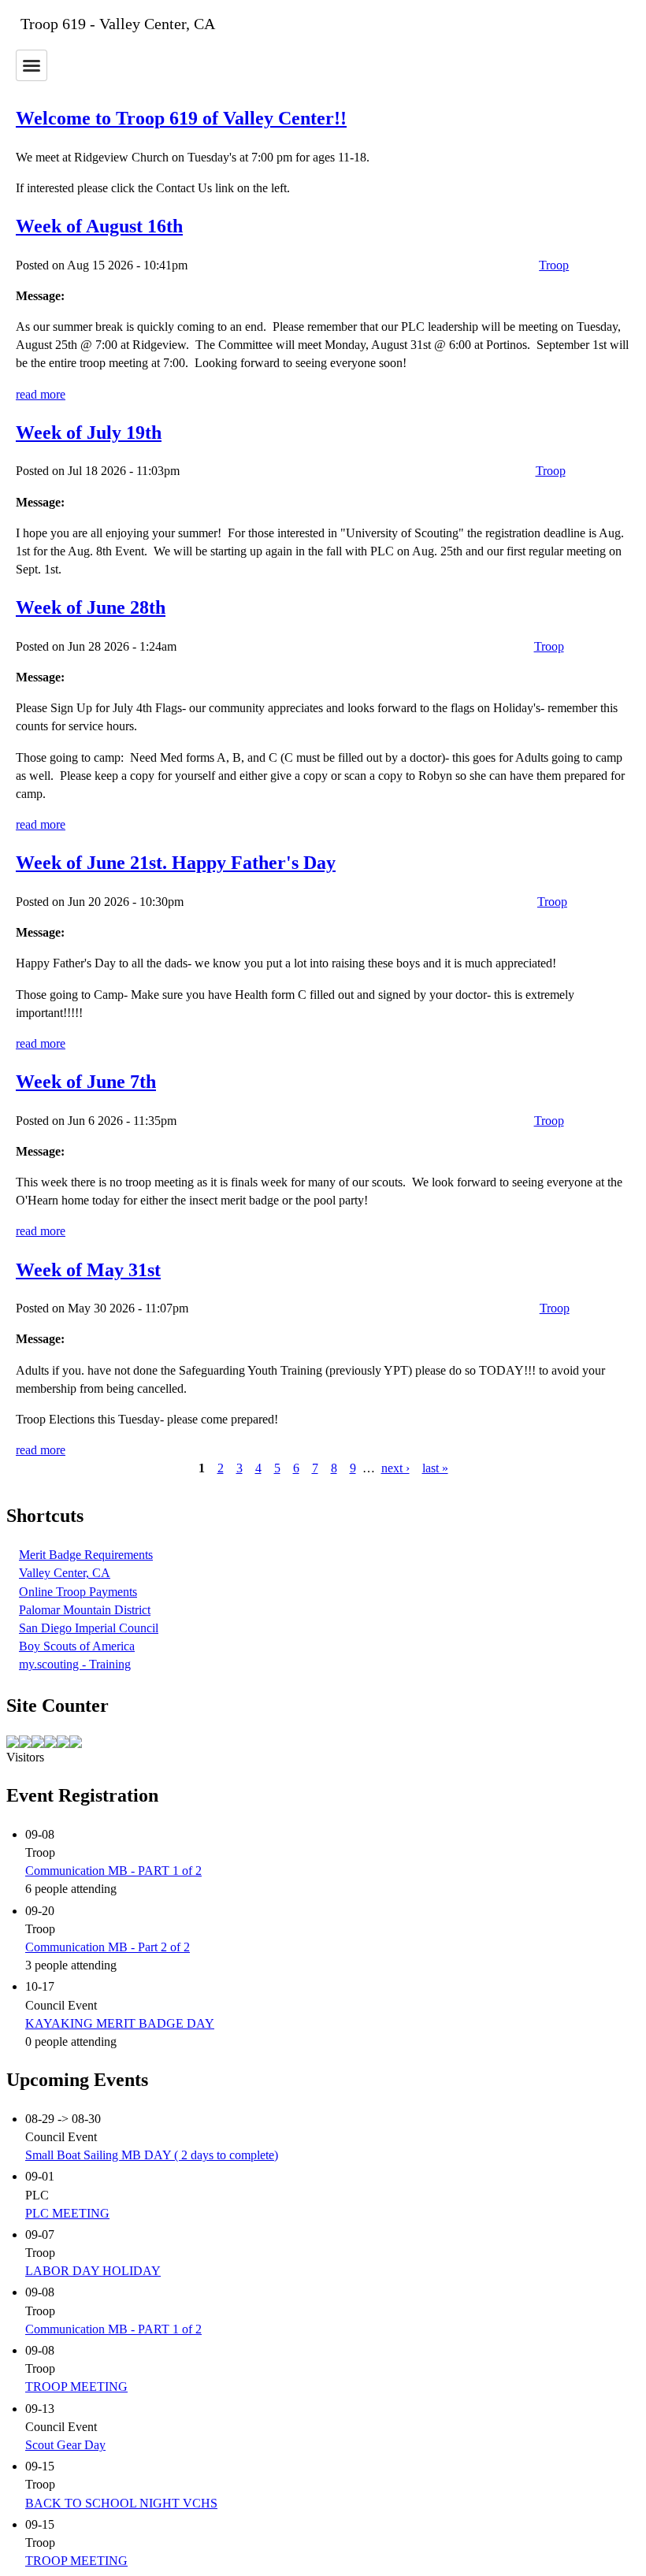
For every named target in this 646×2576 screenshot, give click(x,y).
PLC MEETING (67, 2213)
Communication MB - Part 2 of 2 (108, 1947)
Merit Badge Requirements (86, 1555)
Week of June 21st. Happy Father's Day (176, 863)
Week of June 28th (91, 607)
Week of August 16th (99, 226)
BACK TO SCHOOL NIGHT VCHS (121, 2503)
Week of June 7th (86, 1082)
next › (395, 1468)
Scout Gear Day (65, 2445)
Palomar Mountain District (85, 1610)
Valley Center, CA (65, 1573)
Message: (40, 296)
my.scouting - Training (75, 1664)
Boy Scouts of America (77, 1646)
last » (435, 1468)
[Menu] (32, 65)
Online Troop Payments (78, 1592)
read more (41, 394)
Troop (554, 265)
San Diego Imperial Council (89, 1628)
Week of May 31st (88, 1270)
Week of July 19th (89, 432)
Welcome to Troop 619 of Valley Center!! (181, 118)
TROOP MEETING (76, 2387)
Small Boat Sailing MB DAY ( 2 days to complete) (152, 2155)
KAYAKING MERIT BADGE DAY (120, 2023)
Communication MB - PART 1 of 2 (113, 1871)
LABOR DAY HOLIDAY (93, 2271)
